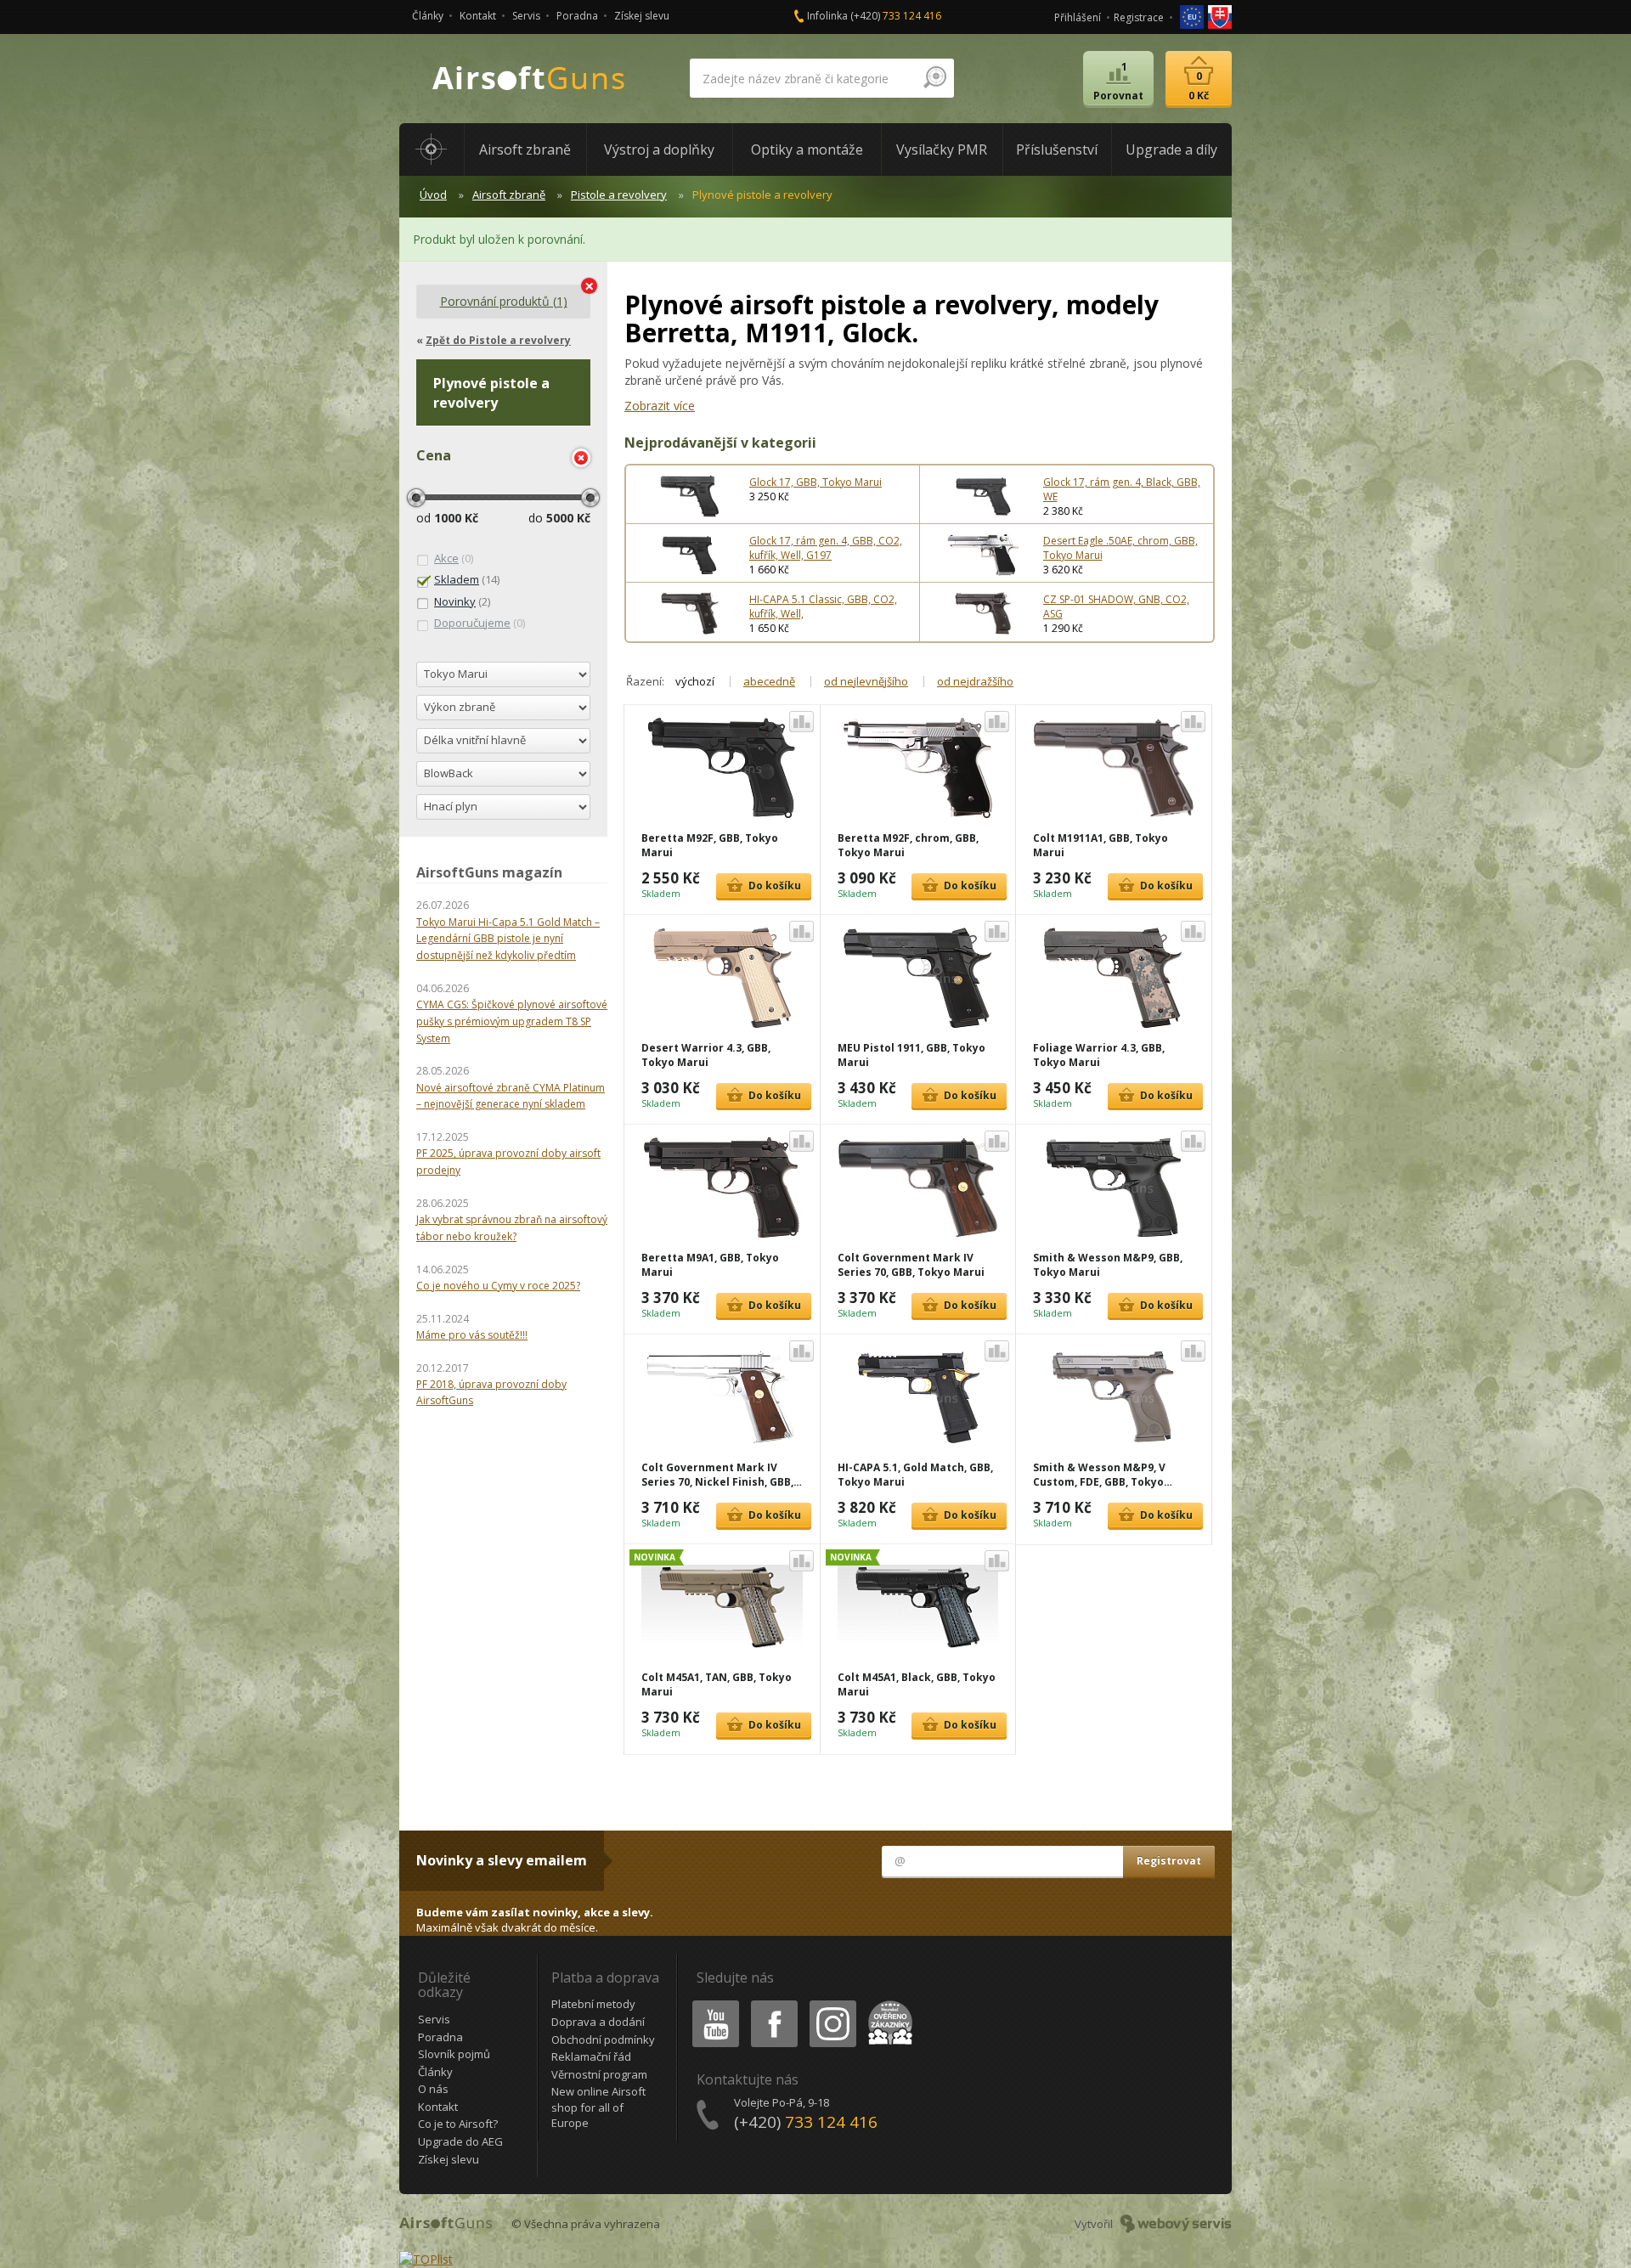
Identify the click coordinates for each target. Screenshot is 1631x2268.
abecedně (769, 681)
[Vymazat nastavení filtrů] (581, 458)
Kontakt (478, 16)
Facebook (773, 2003)
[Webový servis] (1176, 2224)
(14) (467, 579)
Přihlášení (1078, 17)
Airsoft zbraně (509, 195)
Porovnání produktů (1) (504, 301)
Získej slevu (642, 16)
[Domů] (432, 150)
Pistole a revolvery (619, 195)
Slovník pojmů (454, 2054)
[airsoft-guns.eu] (1193, 16)
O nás (433, 2089)
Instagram (832, 2003)
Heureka (887, 2003)
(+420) (896, 16)
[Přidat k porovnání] (801, 722)
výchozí (695, 681)
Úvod (433, 195)
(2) (462, 601)
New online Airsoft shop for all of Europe (598, 2107)
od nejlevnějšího (866, 681)
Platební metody (593, 2004)
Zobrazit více (660, 406)
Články (428, 16)
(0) (454, 558)
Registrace (1139, 17)
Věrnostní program (599, 2074)
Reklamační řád (591, 2056)
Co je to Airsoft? (458, 2124)
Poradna (577, 16)
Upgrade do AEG (460, 2141)
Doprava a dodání (598, 2022)
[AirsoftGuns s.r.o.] (529, 79)
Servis (526, 16)
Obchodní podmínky (603, 2040)
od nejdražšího (975, 681)
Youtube (712, 2003)
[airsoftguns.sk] (1220, 16)
